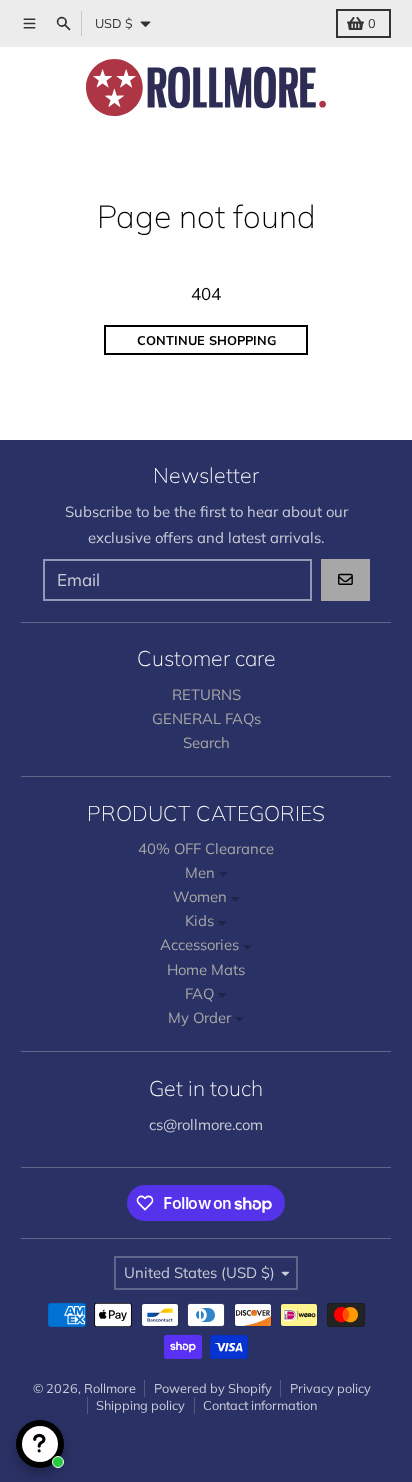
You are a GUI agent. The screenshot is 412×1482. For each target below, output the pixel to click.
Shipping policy (140, 1405)
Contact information (260, 1405)
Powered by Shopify (213, 1388)
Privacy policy (330, 1388)
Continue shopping (206, 340)
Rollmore (110, 1388)
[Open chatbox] (40, 1444)
